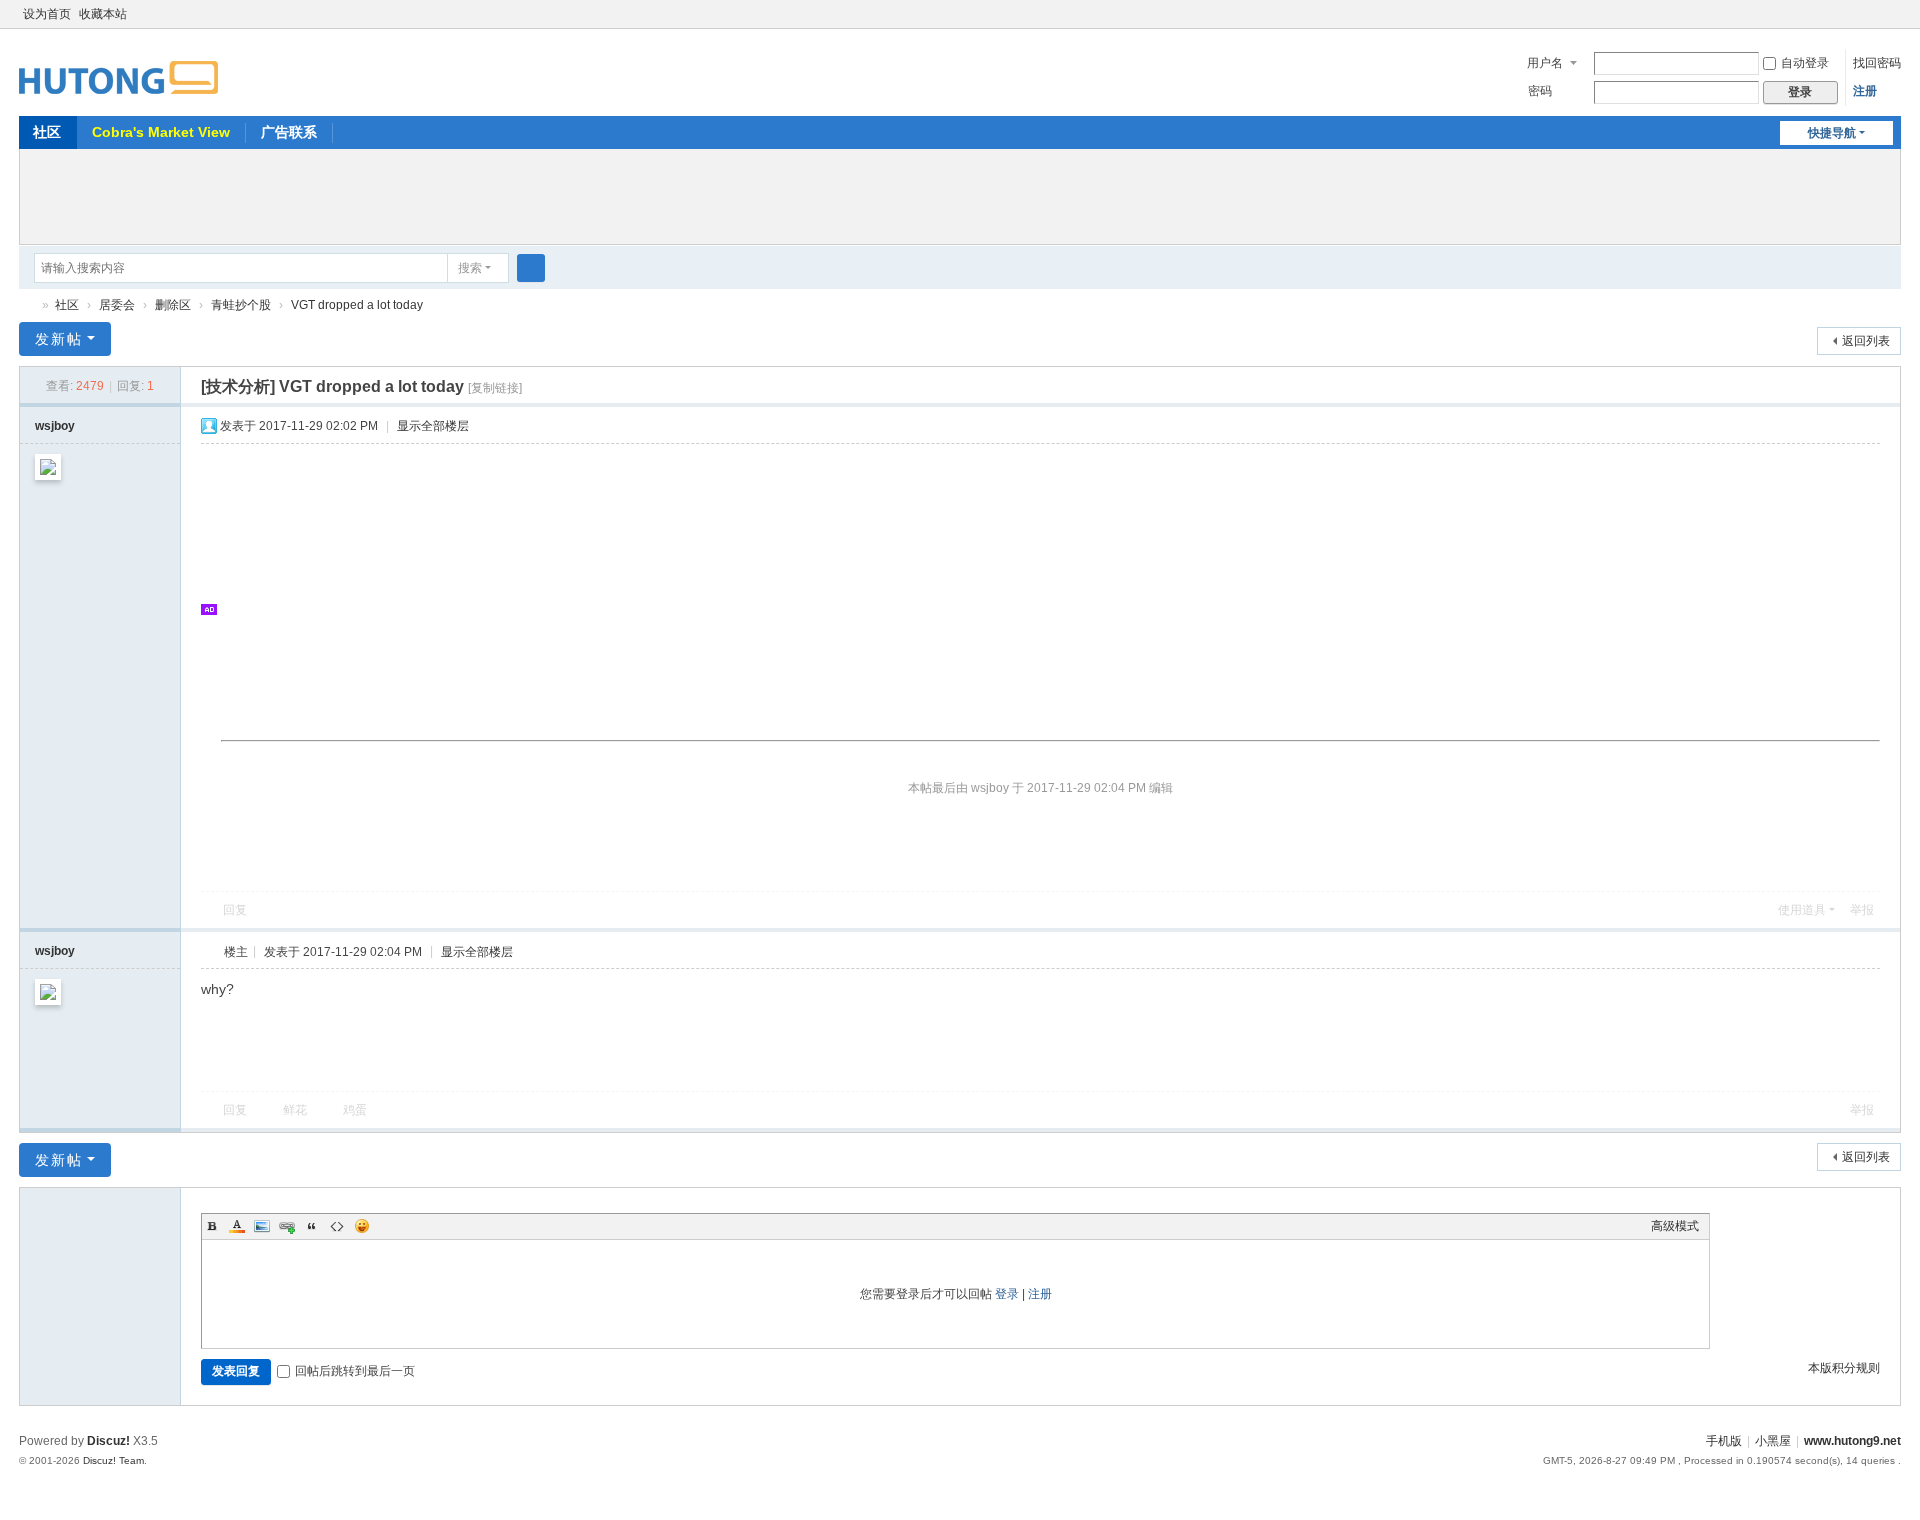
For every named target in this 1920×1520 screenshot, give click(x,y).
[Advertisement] (960, 194)
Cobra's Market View (161, 132)
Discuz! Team (113, 1460)
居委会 (117, 305)
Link (287, 1226)
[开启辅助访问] (1873, 14)
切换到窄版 (1892, 22)
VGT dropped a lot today (357, 305)
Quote (312, 1226)
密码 (1540, 91)
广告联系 (289, 132)
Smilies (362, 1226)
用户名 (1545, 63)
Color (237, 1226)
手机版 (1724, 1441)
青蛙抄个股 (241, 305)
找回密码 (1877, 63)
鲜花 (295, 1110)
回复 (235, 910)
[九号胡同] (118, 66)
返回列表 (1866, 341)
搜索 (470, 268)
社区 (47, 132)
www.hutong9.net (1852, 1441)
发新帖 (59, 339)
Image (262, 1226)
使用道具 (1802, 910)
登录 (1007, 1294)
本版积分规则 (1844, 1368)
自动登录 (1805, 63)
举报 (1862, 910)
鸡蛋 (355, 1110)
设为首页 (47, 14)
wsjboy (55, 426)
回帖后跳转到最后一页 (355, 1371)
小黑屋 (1773, 1441)
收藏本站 (103, 14)
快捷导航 (1832, 133)
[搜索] (531, 268)
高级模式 (1675, 1226)
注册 (1865, 91)
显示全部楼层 (433, 426)
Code (337, 1226)
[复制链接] (495, 388)
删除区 (173, 305)
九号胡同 (27, 305)
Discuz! (108, 1441)
